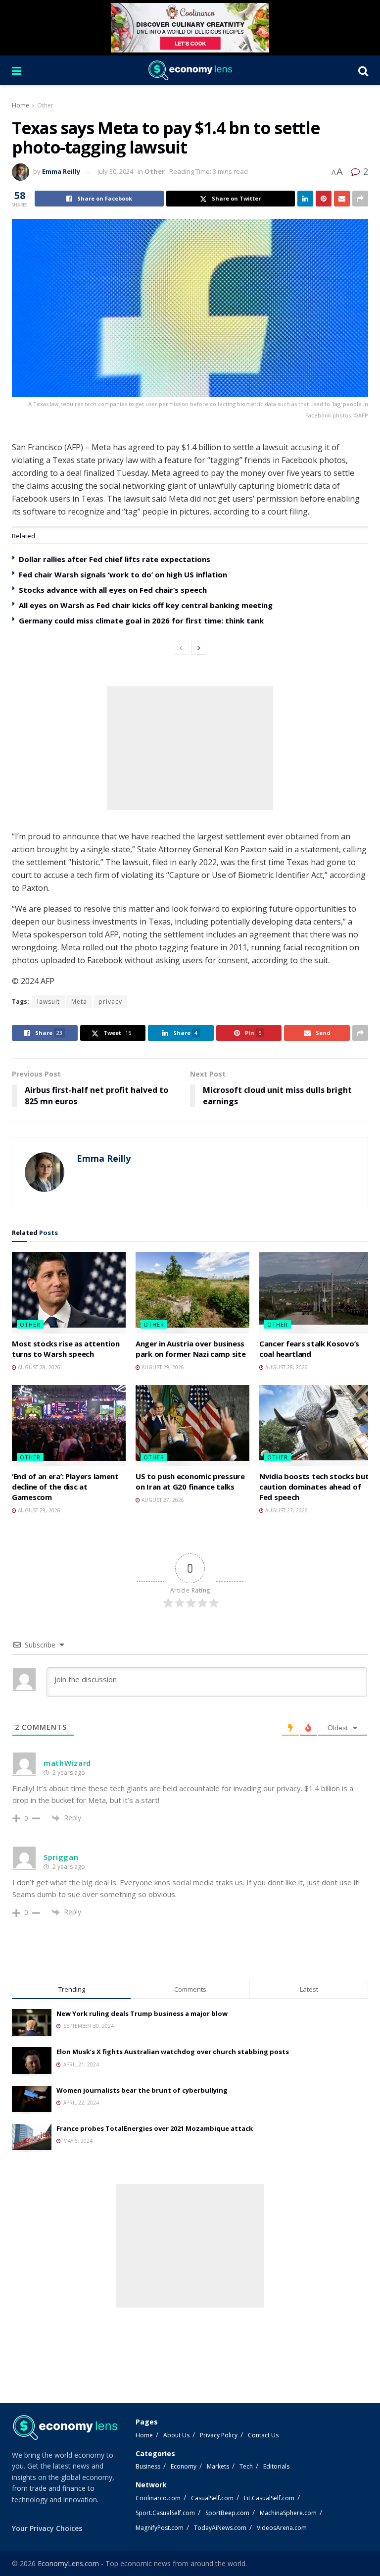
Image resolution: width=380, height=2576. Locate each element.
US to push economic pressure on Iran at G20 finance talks (190, 1481)
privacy (110, 1002)
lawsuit (48, 1002)
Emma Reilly (61, 171)
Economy (184, 2466)
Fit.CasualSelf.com (269, 2498)
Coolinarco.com (158, 2498)
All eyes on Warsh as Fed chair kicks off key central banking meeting (146, 605)
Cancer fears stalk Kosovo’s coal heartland (309, 1349)
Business (148, 2466)
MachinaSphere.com (288, 2513)
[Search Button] (363, 70)
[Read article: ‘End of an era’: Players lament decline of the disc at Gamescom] (69, 1426)
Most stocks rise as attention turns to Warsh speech (66, 1349)
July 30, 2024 (115, 171)
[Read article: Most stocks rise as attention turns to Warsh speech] (69, 1292)
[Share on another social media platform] (360, 199)
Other (45, 105)
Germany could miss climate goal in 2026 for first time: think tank (141, 620)
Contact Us (263, 2435)
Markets (218, 2466)
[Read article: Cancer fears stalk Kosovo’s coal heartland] (316, 1292)
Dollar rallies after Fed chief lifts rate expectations (115, 559)
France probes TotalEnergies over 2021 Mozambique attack (155, 2128)
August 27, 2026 (162, 1500)
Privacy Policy (219, 2435)
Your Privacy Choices (47, 2528)
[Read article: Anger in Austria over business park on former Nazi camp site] (192, 1292)
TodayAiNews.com (220, 2528)
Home (21, 105)
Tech (246, 2466)
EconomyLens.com (68, 2563)
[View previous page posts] (181, 648)
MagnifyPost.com (160, 2528)
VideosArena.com (282, 2528)
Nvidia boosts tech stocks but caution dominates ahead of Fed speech (314, 1487)
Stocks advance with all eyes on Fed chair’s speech (113, 590)
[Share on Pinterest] (324, 199)
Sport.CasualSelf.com (165, 2513)
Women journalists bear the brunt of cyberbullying (142, 2090)
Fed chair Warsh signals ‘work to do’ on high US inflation (123, 574)
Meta (79, 1002)
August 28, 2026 (38, 1367)
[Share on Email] (342, 199)
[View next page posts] (199, 648)
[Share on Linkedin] (305, 199)
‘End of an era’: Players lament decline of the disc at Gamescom (65, 1487)
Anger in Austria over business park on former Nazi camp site (190, 1349)
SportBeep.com (227, 2513)
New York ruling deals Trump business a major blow (142, 2013)
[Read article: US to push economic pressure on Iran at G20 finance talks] (192, 1426)
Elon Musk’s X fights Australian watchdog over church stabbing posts (173, 2052)
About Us (176, 2435)
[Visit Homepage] (190, 70)
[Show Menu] (17, 70)
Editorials (276, 2466)
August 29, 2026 (162, 1367)
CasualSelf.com (212, 2498)
